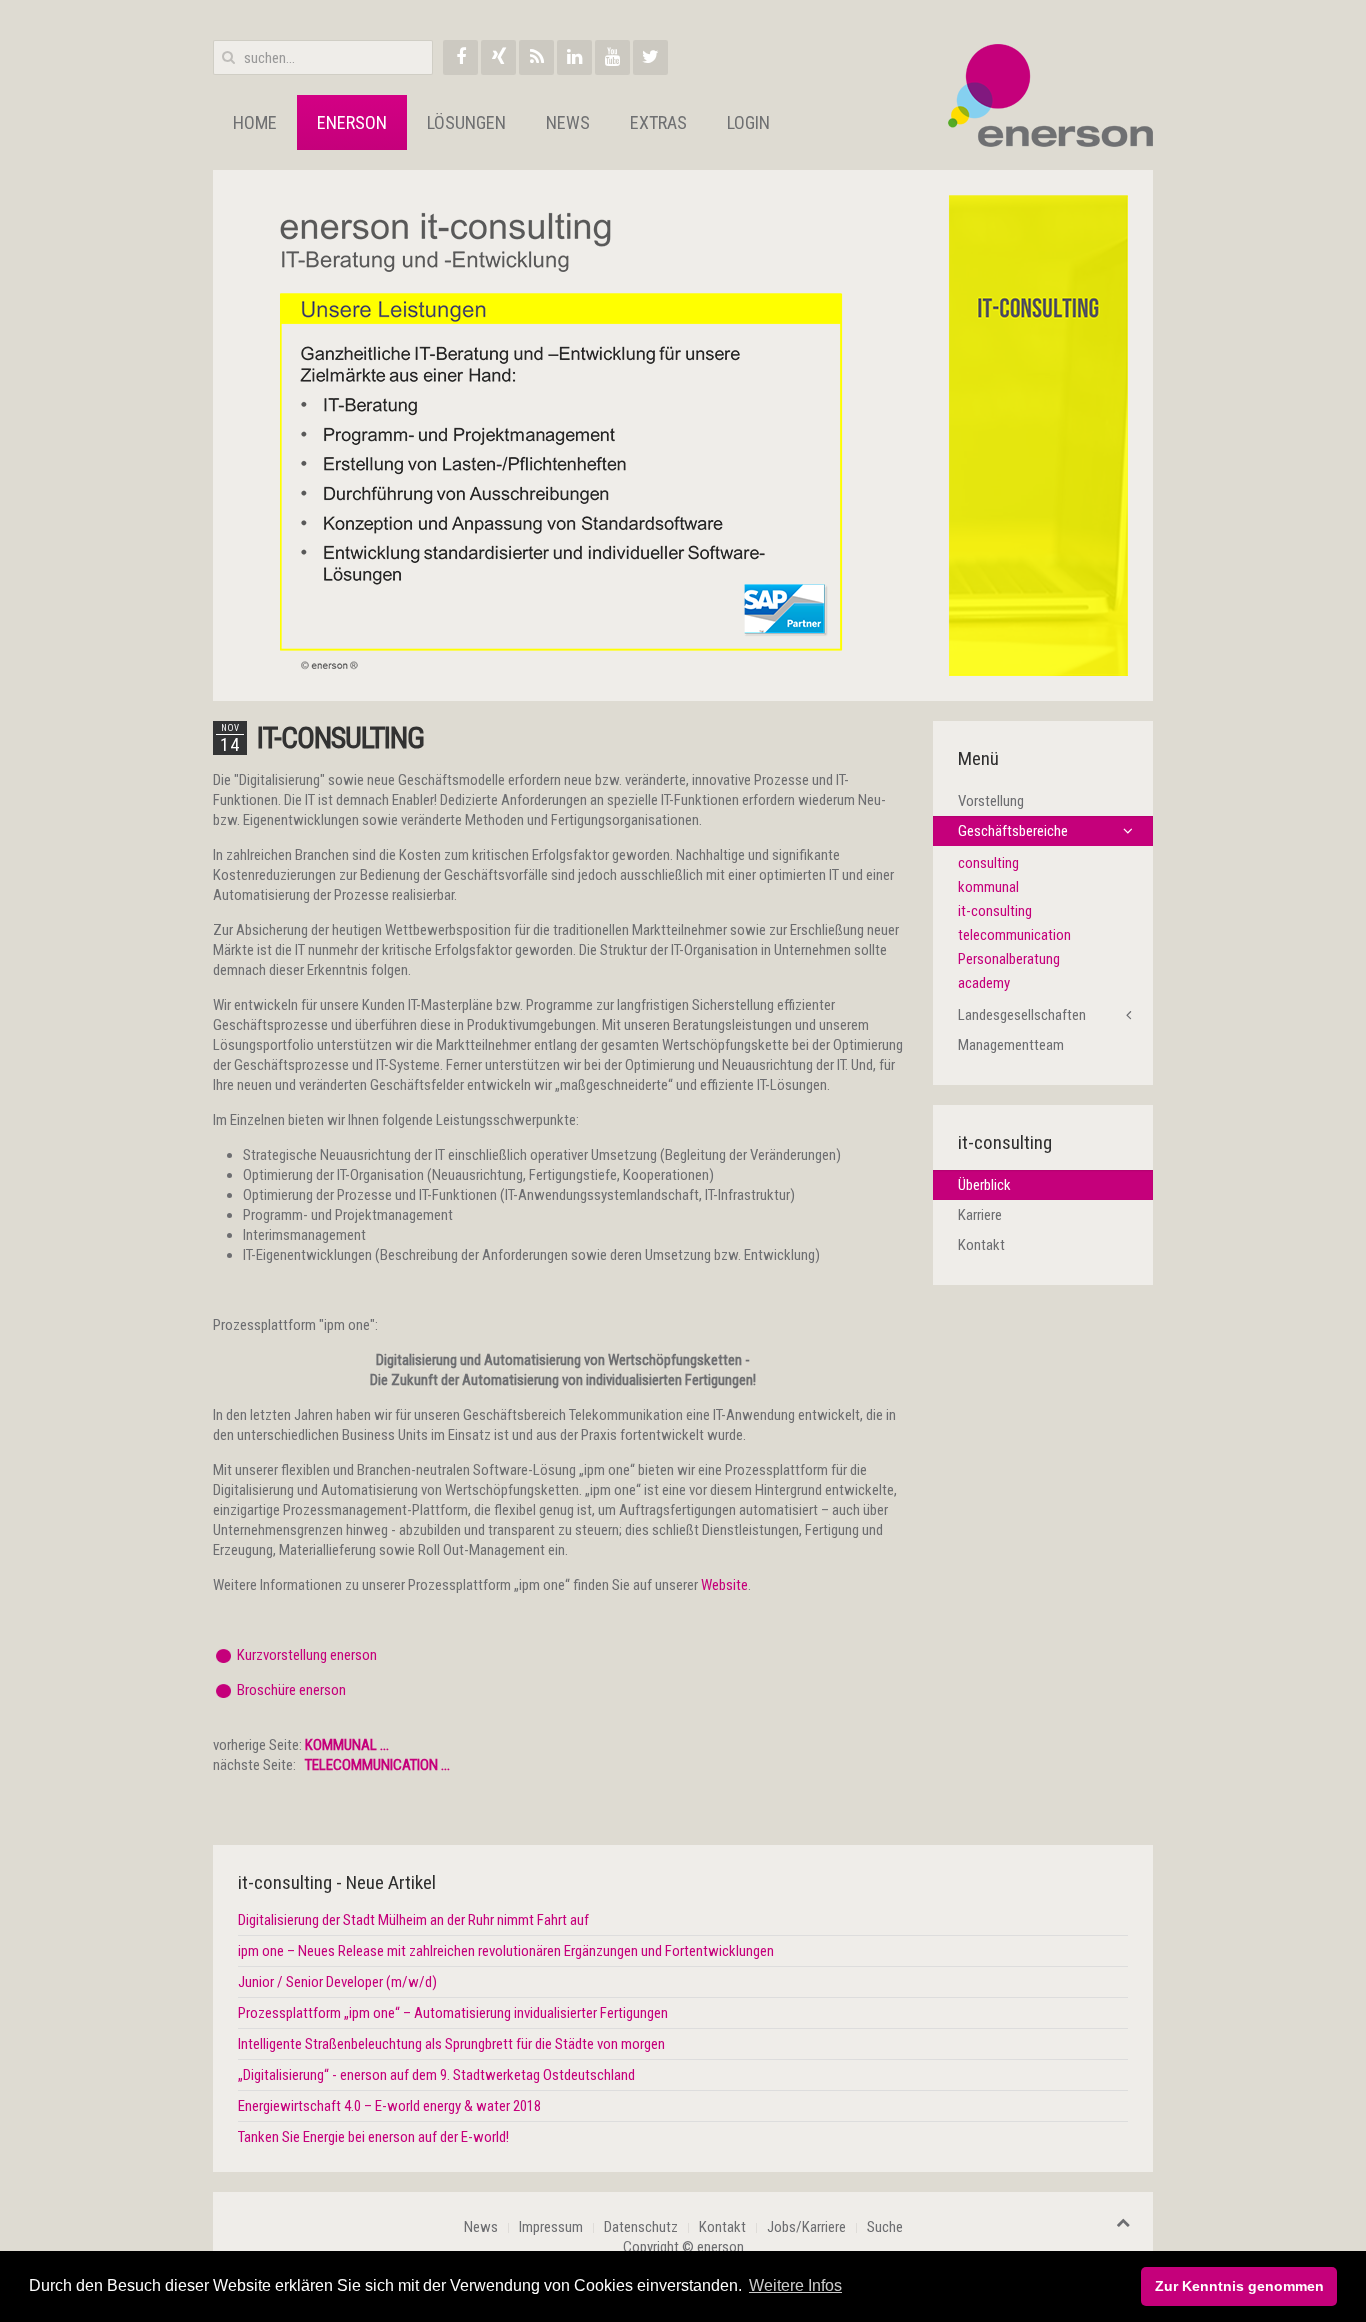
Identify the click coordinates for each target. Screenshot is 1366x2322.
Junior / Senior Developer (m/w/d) (337, 1982)
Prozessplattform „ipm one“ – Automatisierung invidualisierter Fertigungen (453, 2013)
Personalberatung (1009, 959)
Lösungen (466, 122)
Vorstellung (991, 801)
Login (748, 122)
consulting (988, 863)
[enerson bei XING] (498, 57)
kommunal (988, 887)
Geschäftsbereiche (1013, 831)
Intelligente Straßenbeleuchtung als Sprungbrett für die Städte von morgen (451, 2044)
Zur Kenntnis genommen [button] (1239, 2286)
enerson (352, 122)
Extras (658, 122)
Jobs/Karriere (806, 2227)
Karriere (980, 1215)
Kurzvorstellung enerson (307, 1655)
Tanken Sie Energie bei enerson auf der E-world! (373, 2137)
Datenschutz (641, 2227)
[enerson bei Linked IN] (574, 57)
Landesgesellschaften (1022, 1015)
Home (255, 122)
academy (984, 983)
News (568, 122)
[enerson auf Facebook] (460, 57)
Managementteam (1011, 1045)
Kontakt (981, 1245)
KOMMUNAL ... (347, 1745)
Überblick (984, 1185)
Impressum (551, 2227)
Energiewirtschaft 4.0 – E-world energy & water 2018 (389, 2106)
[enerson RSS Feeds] (536, 57)
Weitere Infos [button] (795, 2285)
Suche (885, 2227)
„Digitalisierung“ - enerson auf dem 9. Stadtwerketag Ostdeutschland (436, 2075)
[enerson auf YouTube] (612, 57)
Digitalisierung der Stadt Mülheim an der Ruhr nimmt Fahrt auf (413, 1920)
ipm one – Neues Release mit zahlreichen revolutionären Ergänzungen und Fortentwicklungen (506, 1951)
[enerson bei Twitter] (650, 57)
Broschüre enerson (291, 1690)
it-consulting (340, 737)
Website (724, 1585)
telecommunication (1014, 935)
